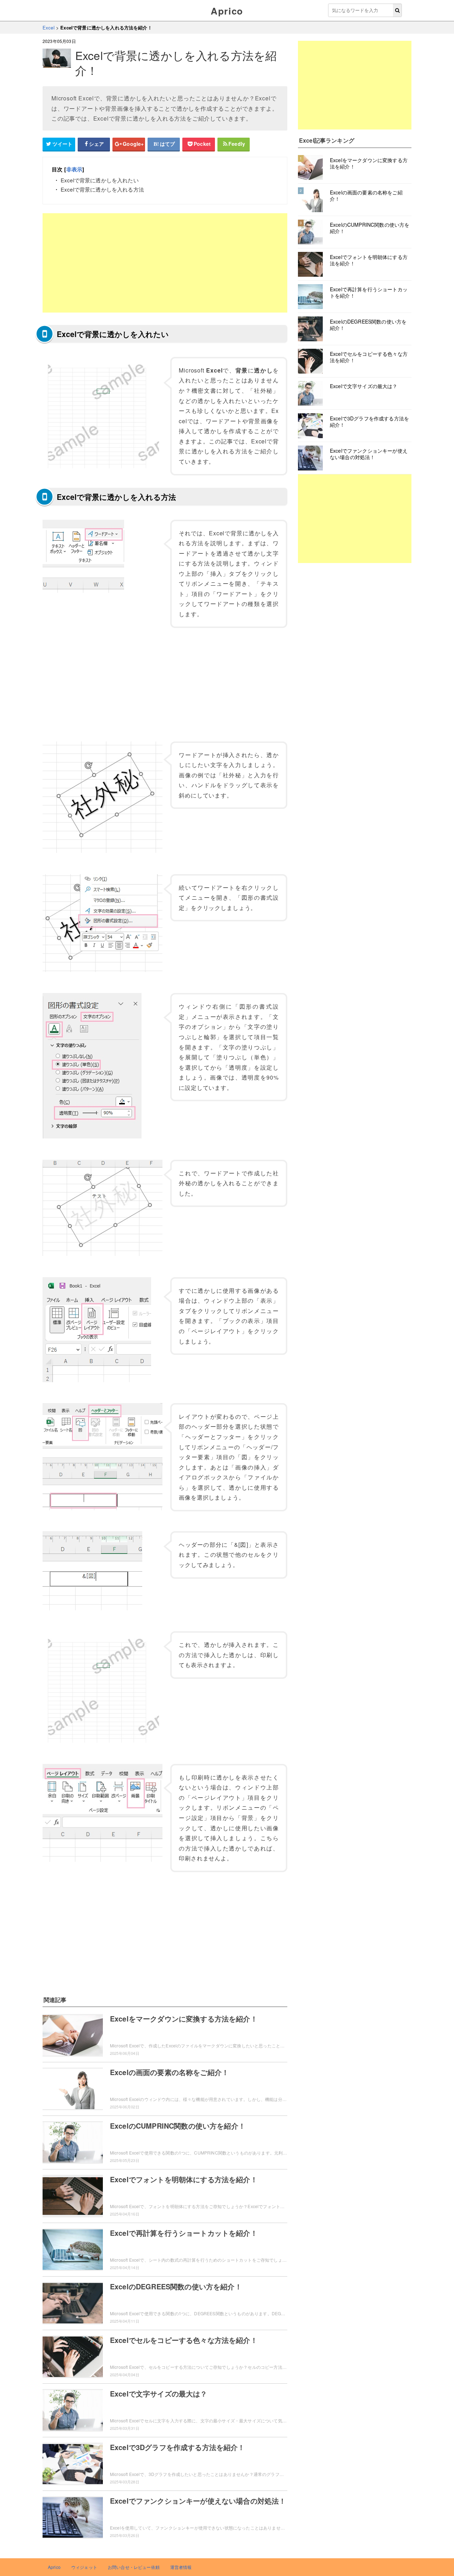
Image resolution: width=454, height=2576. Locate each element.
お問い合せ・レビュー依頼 (134, 2567)
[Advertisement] (165, 263)
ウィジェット (84, 2567)
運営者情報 (181, 2567)
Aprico (227, 11)
